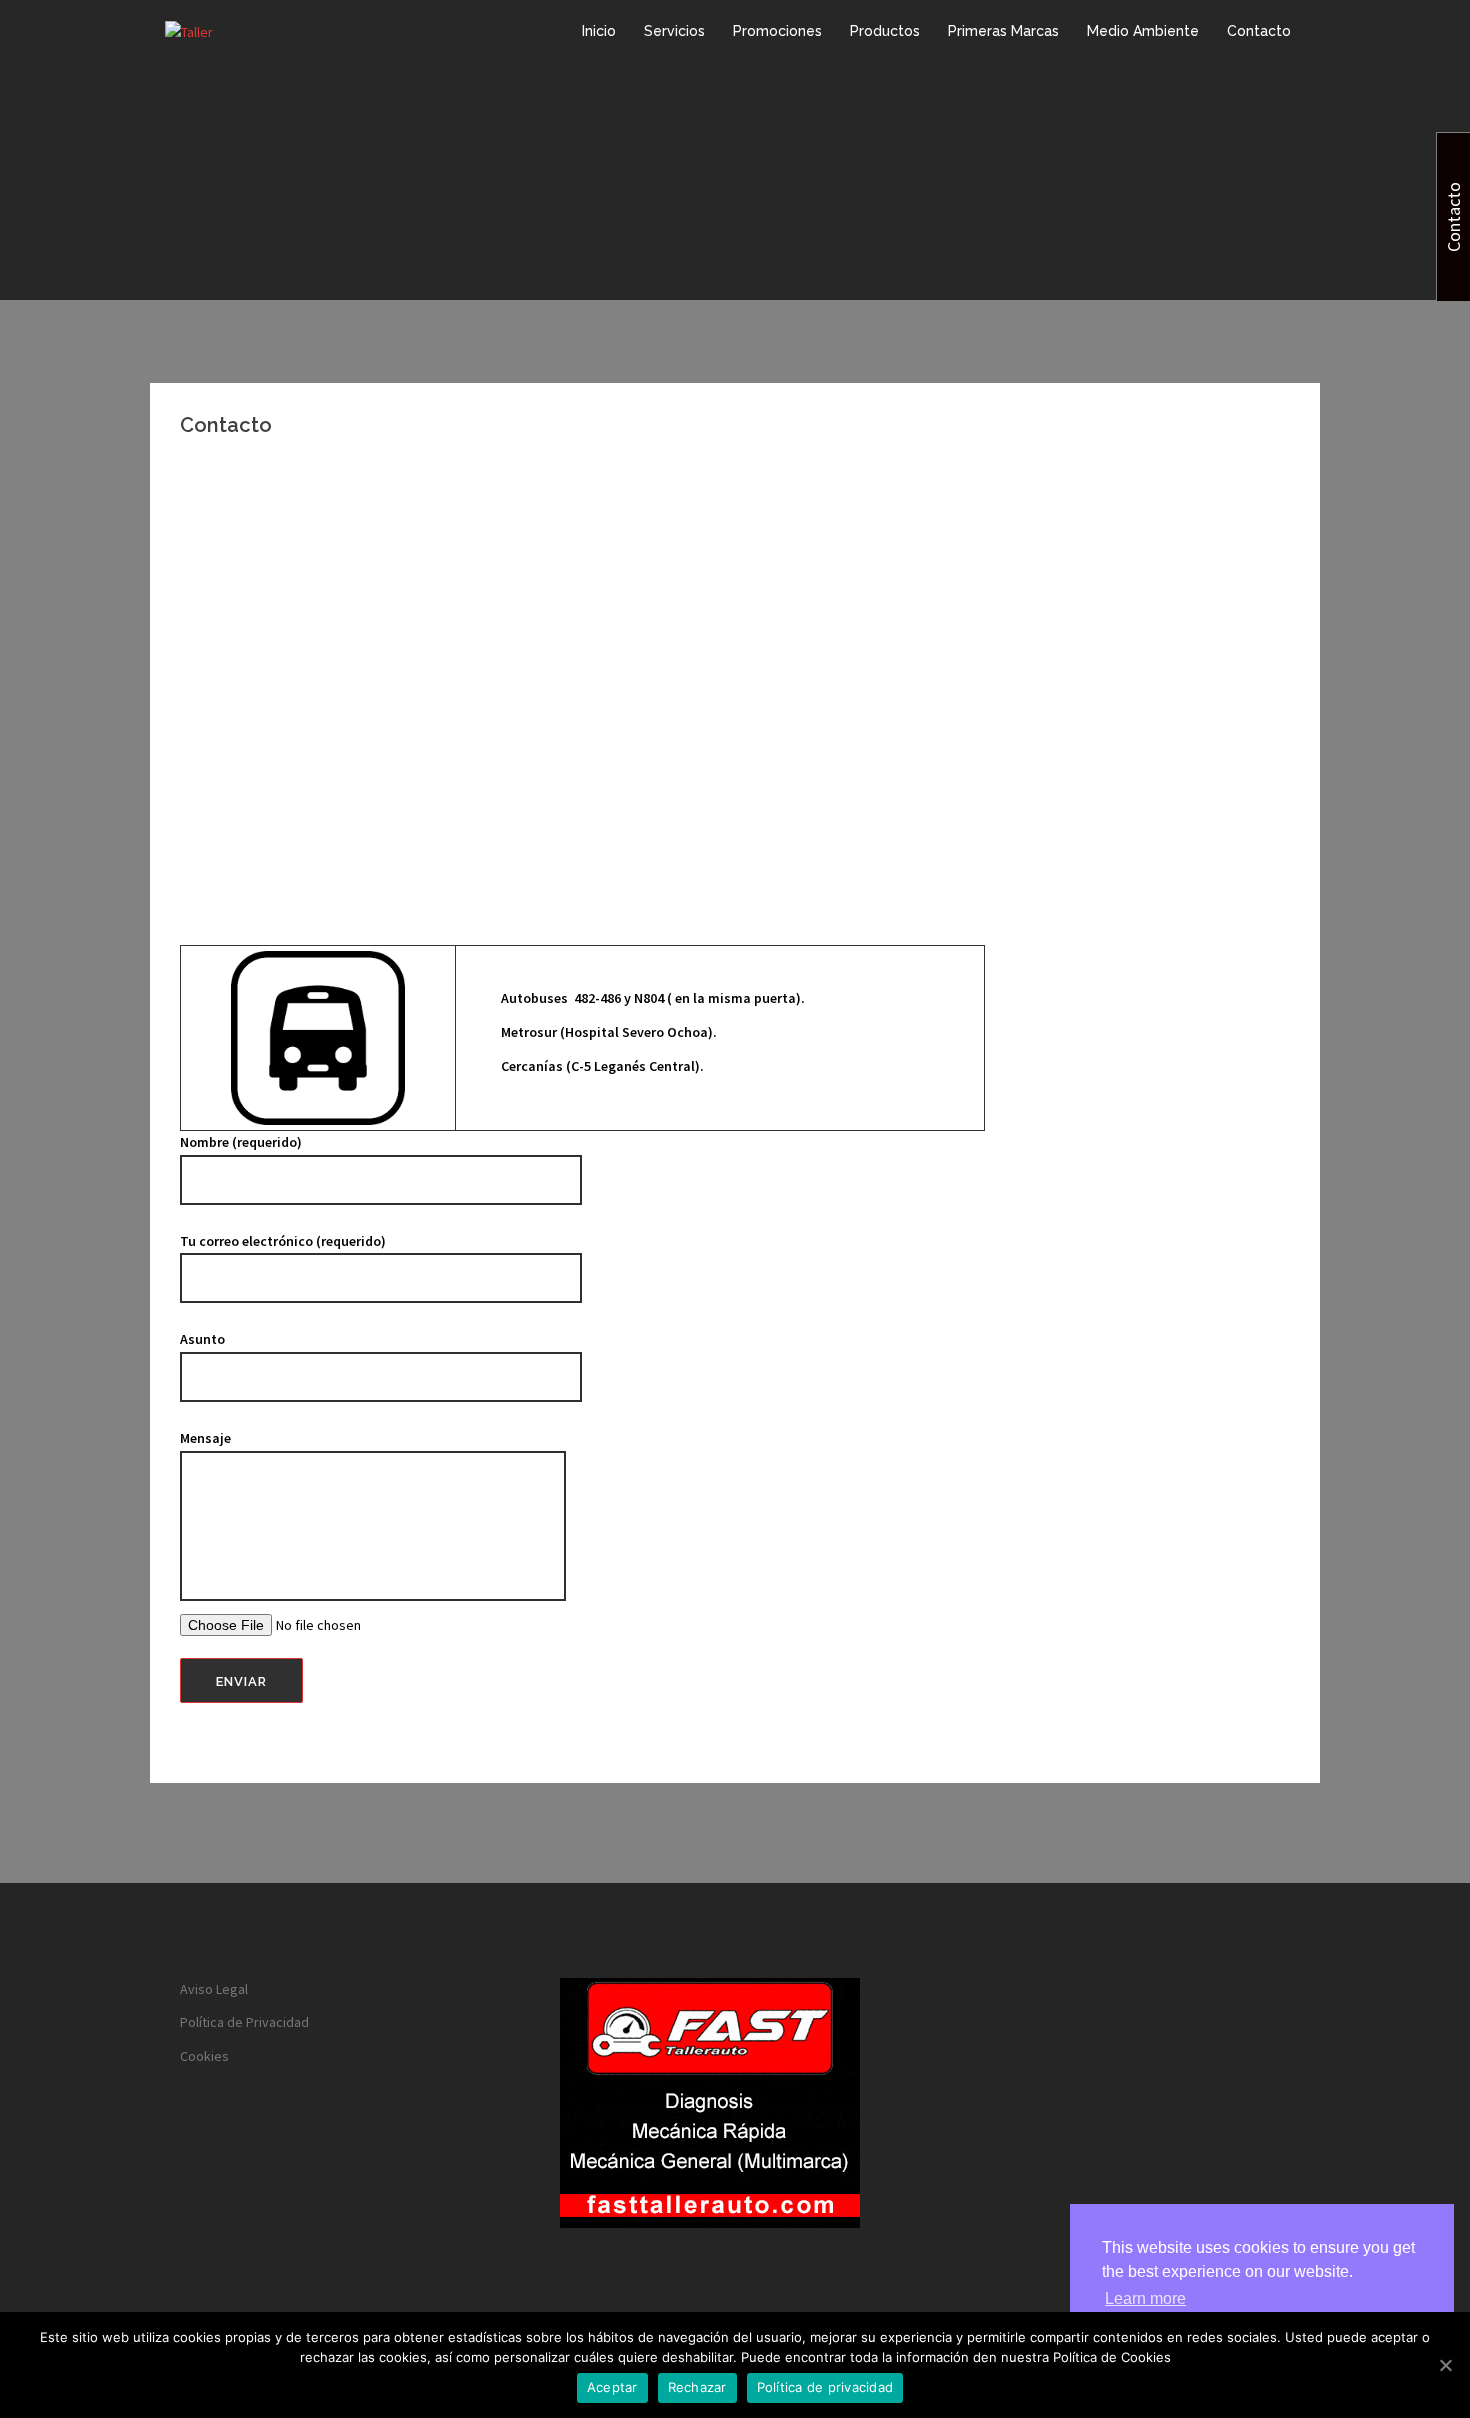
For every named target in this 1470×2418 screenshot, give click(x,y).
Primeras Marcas (1003, 31)
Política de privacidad (825, 2387)
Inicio (599, 31)
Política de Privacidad (244, 2022)
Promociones (777, 31)
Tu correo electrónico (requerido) (283, 1241)
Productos (885, 31)
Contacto (1259, 31)
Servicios (674, 31)
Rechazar (697, 2387)
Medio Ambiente (1143, 31)
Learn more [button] (1145, 2298)
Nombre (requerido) (241, 1142)
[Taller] (189, 31)
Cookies (204, 2056)
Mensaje (205, 1438)
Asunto (202, 1339)
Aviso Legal (214, 1989)
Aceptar (612, 2387)
